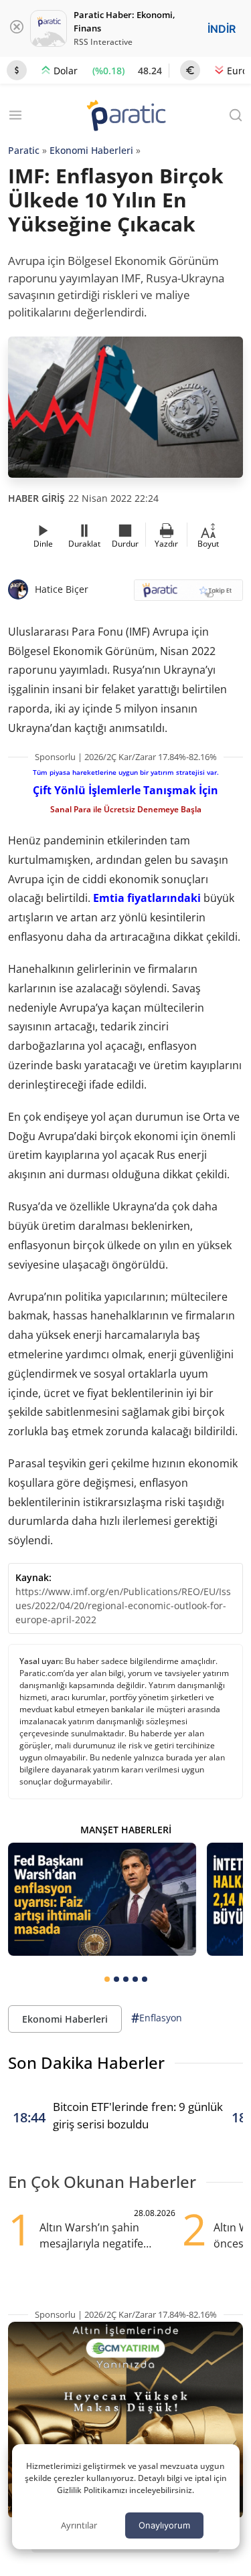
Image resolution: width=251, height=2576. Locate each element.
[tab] (107, 1979)
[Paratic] (126, 117)
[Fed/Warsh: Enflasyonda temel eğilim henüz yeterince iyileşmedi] (102, 1899)
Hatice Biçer (62, 589)
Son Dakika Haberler (86, 2062)
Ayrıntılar (79, 2525)
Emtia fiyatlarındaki (147, 898)
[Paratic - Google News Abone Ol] (189, 594)
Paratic (24, 150)
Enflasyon (157, 2018)
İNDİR (222, 29)
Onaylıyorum (164, 2525)
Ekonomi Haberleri (91, 150)
